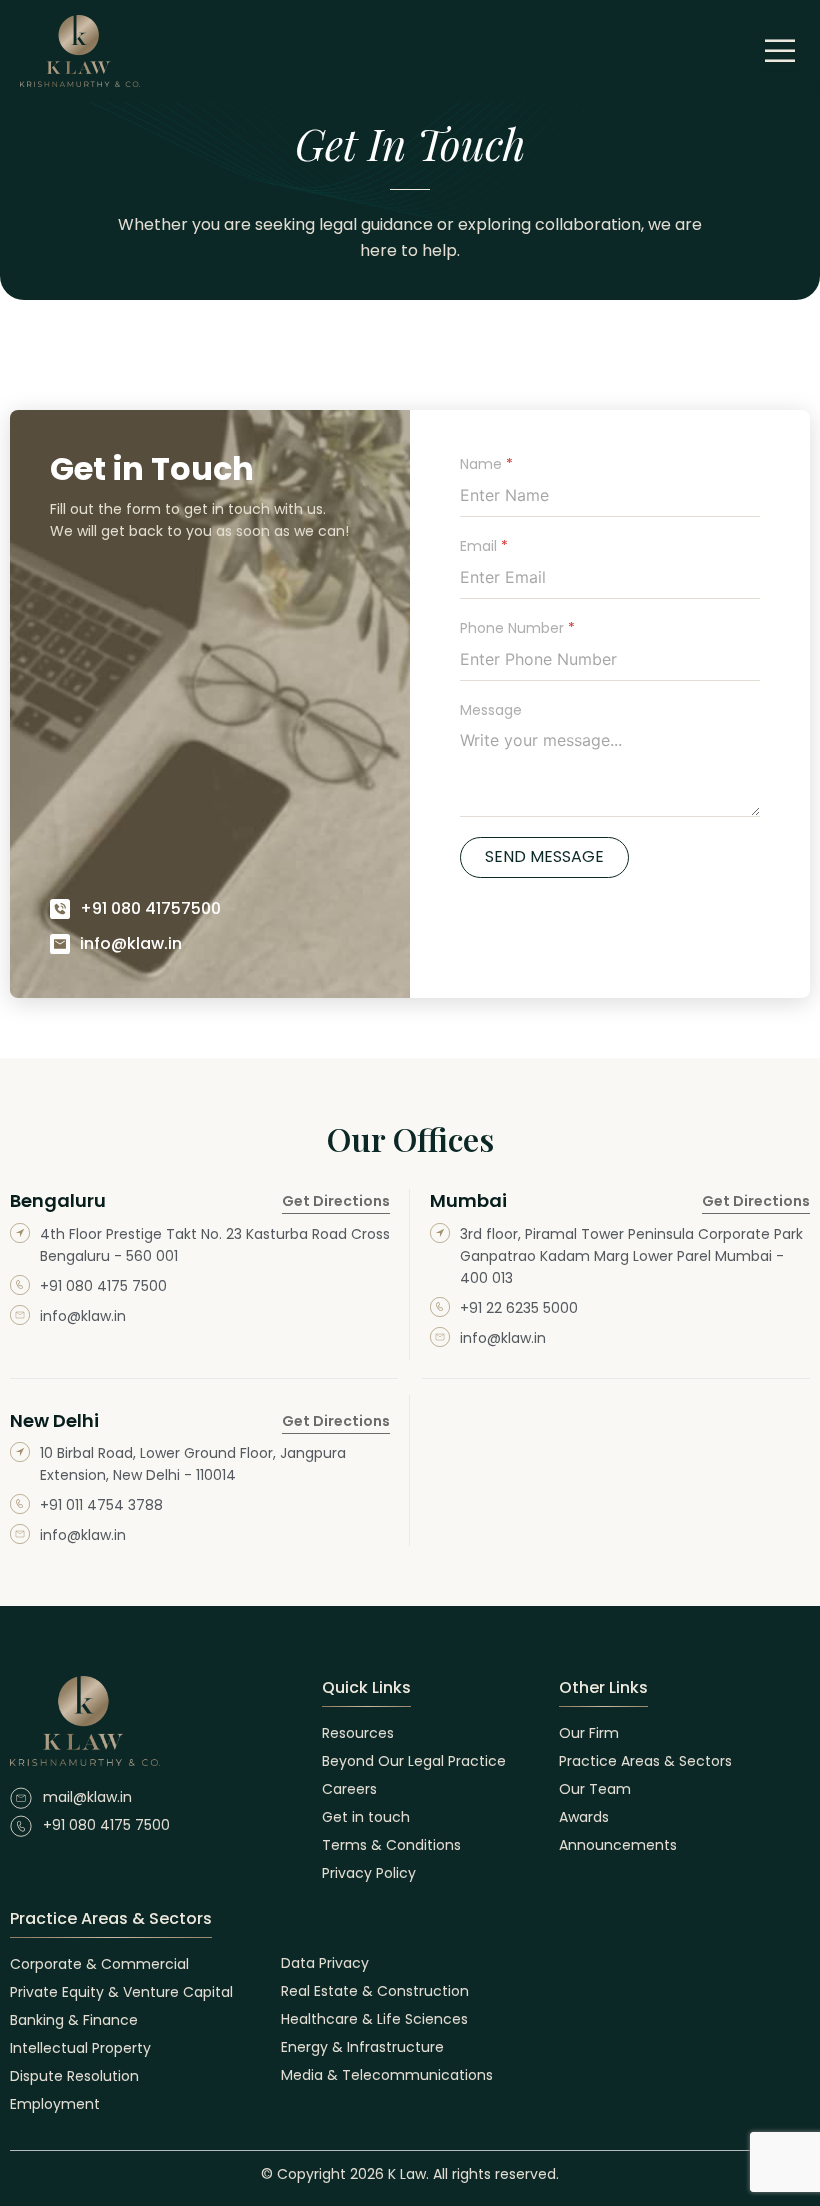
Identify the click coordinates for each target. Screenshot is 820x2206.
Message (491, 710)
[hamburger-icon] (780, 51)
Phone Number (517, 628)
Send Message (544, 856)
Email (484, 546)
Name (486, 464)
